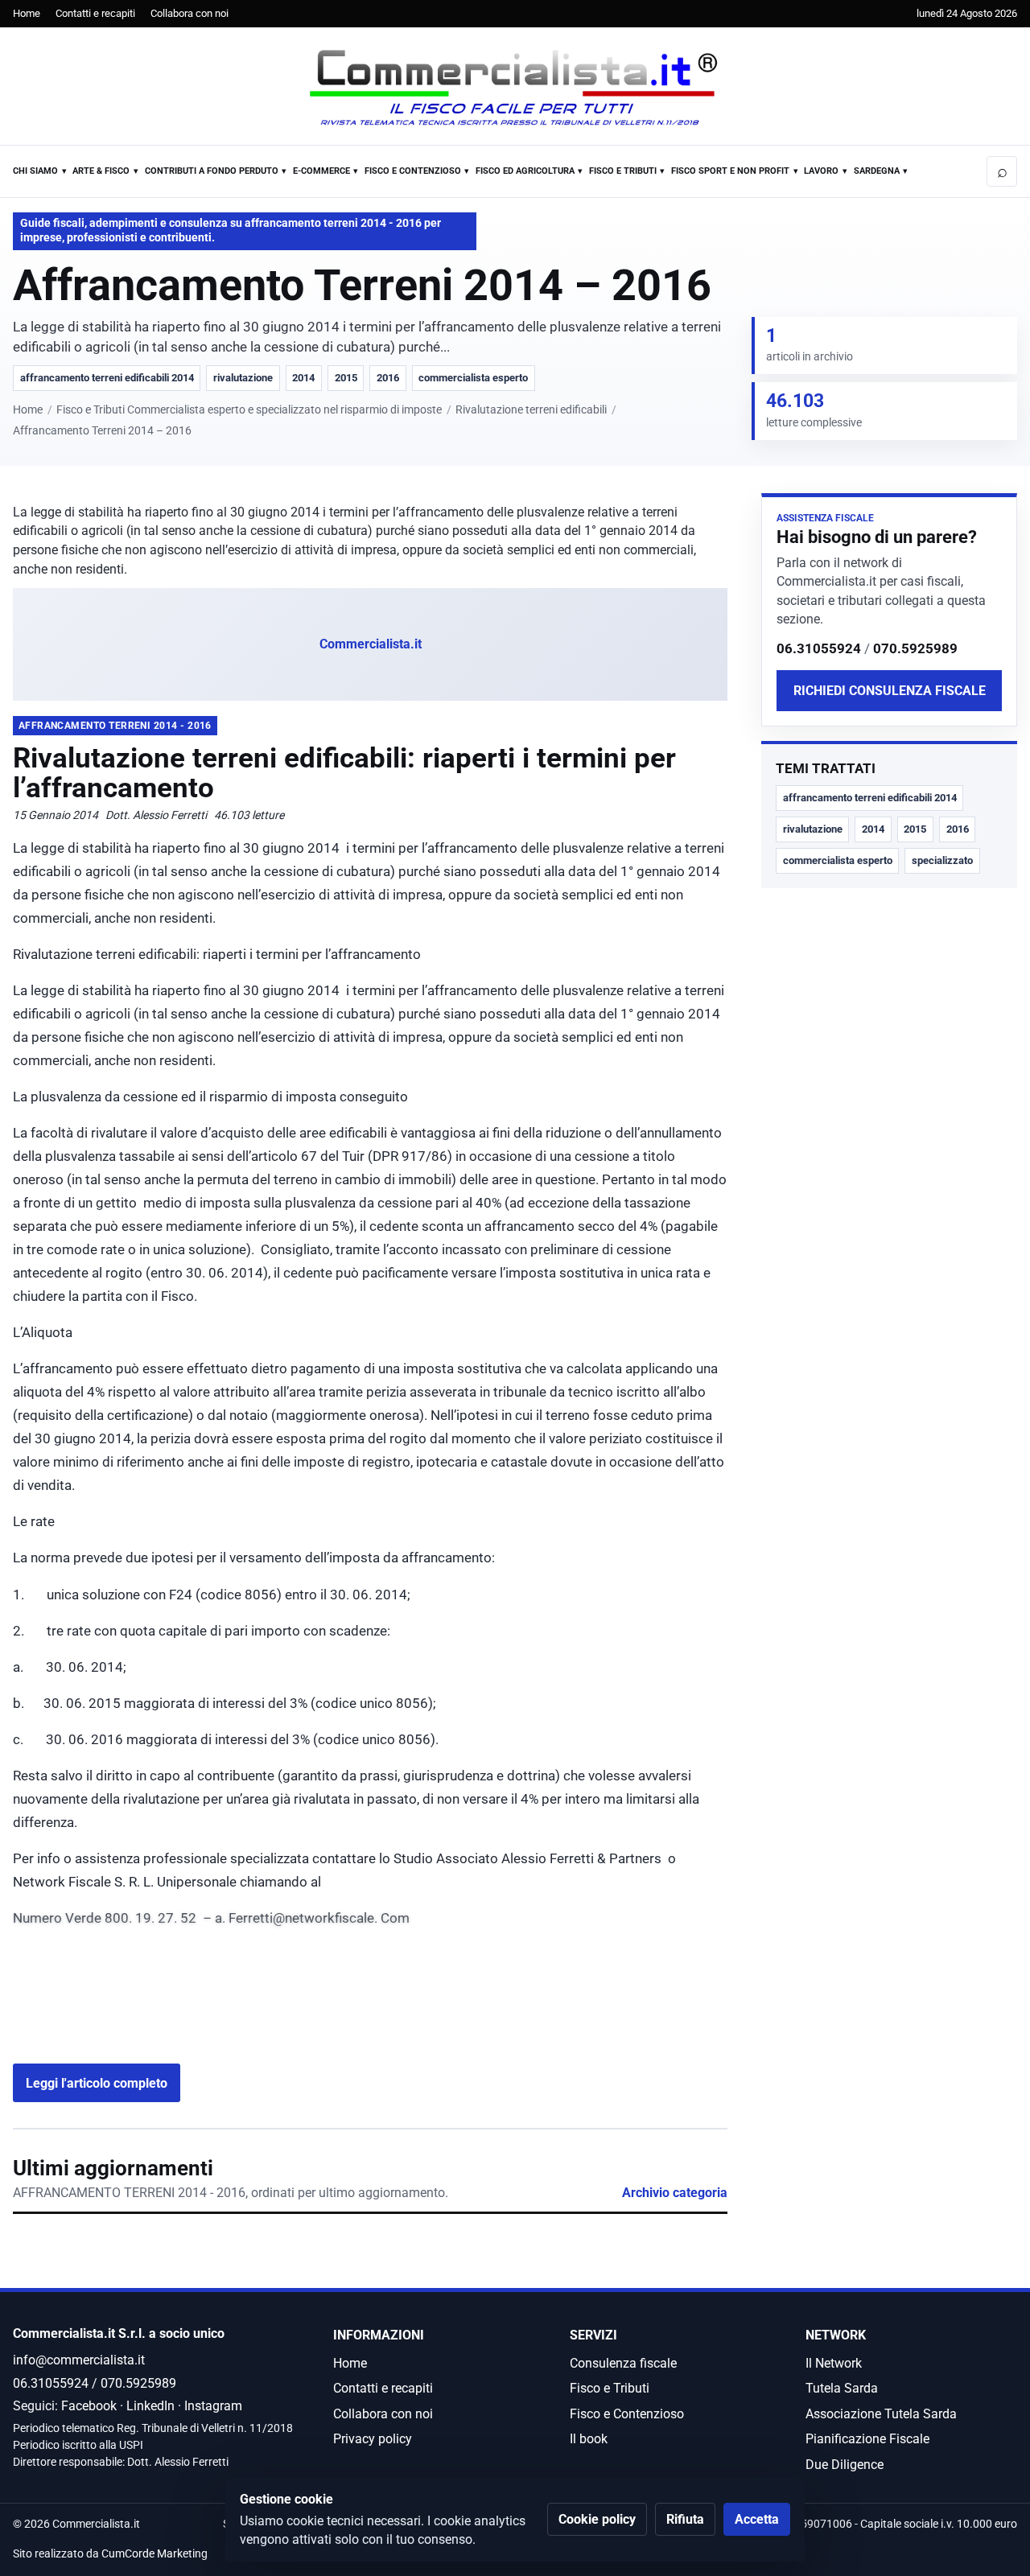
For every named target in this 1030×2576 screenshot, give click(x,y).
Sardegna (877, 171)
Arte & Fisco (101, 171)
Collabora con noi (190, 13)
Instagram (213, 2406)
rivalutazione (243, 378)
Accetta (757, 2519)
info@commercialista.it (79, 2360)
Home (27, 13)
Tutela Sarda (842, 2388)
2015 (346, 378)
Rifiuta (685, 2519)
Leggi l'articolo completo (97, 2083)
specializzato (942, 860)
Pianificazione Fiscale (867, 2439)
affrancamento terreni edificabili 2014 (107, 378)
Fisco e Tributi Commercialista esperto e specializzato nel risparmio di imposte (249, 410)
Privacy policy (373, 2439)
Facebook (89, 2406)
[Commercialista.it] (515, 88)
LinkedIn (150, 2406)
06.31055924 (819, 648)
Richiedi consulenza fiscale (890, 690)
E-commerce (321, 171)
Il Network (834, 2363)
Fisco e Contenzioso (413, 171)
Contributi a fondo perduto (212, 171)
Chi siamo (35, 171)
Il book (589, 2439)
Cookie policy (597, 2519)
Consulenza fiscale (623, 2363)
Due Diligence (845, 2465)
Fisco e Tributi (623, 171)
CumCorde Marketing (154, 2554)
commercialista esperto (473, 378)
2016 (388, 378)
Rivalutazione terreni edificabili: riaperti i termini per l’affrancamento (344, 773)
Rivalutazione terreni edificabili (531, 410)
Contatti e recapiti (95, 13)
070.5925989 (915, 648)
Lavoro (821, 171)
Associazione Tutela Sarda (881, 2414)
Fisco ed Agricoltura (525, 171)
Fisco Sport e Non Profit (730, 171)
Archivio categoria (675, 2193)
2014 (303, 378)
